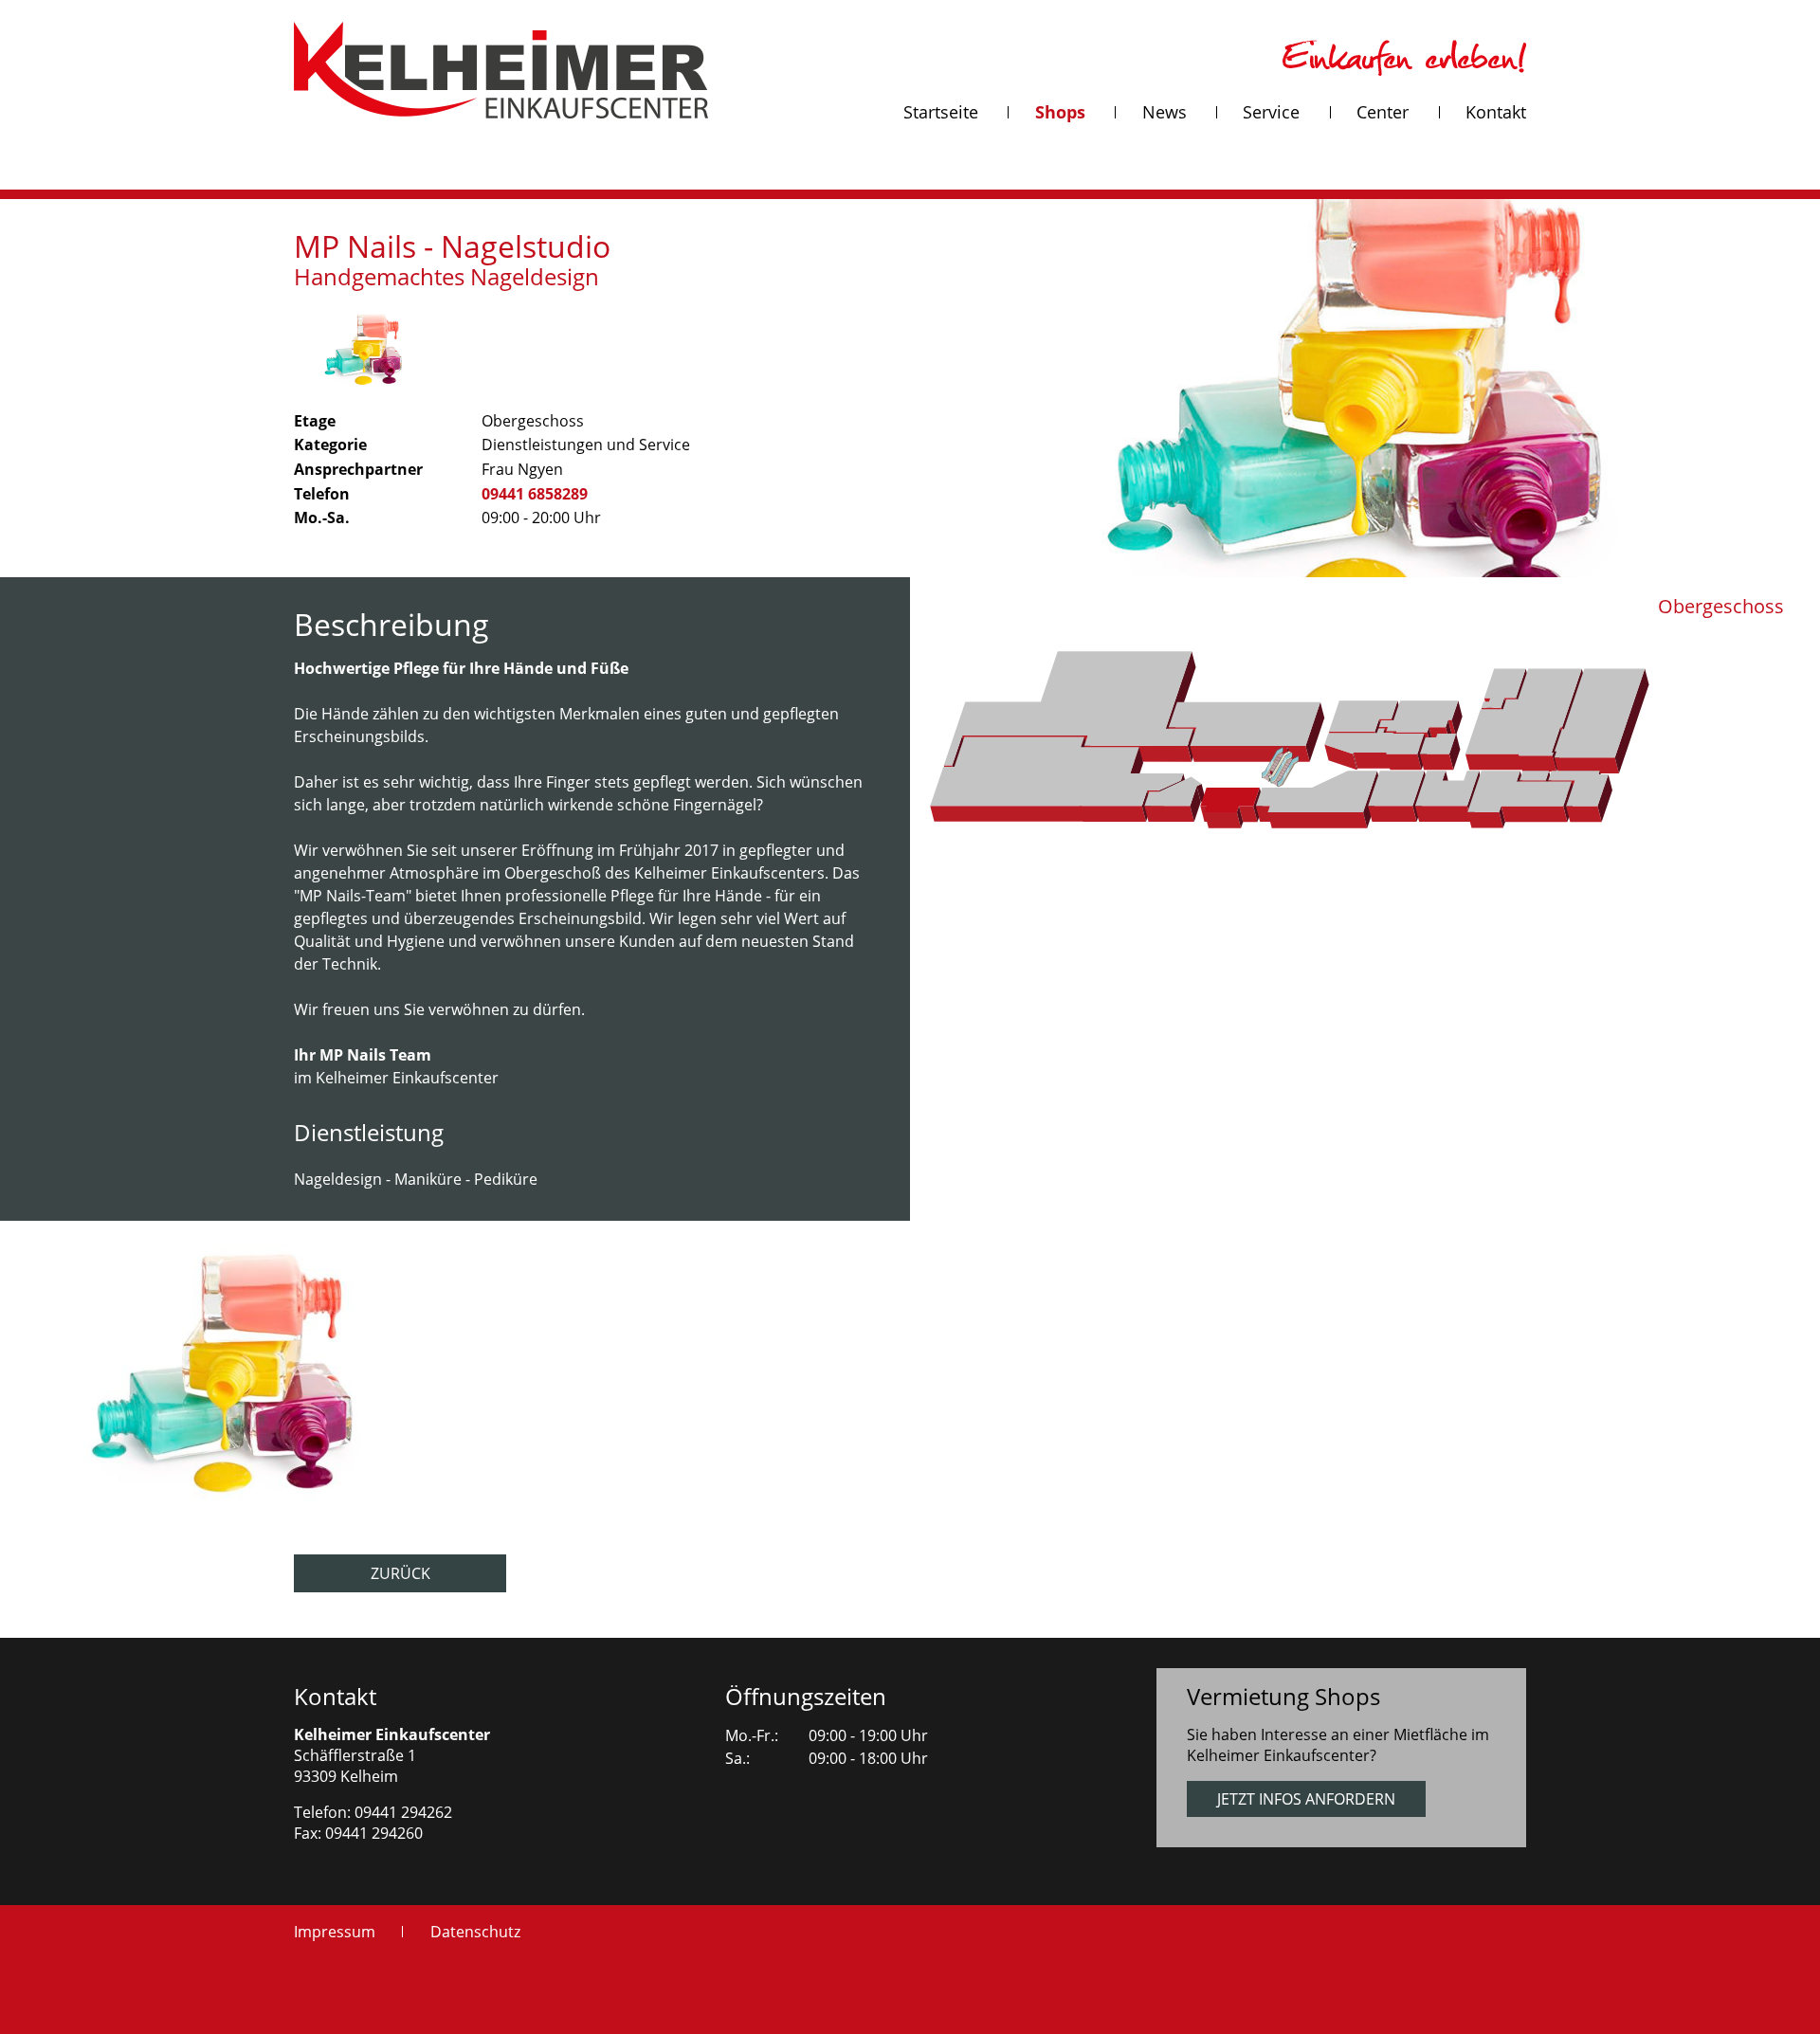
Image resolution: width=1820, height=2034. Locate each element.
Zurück (400, 1573)
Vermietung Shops (1283, 1696)
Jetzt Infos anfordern (1306, 1799)
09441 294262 (403, 1812)
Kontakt (335, 1696)
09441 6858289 (535, 494)
